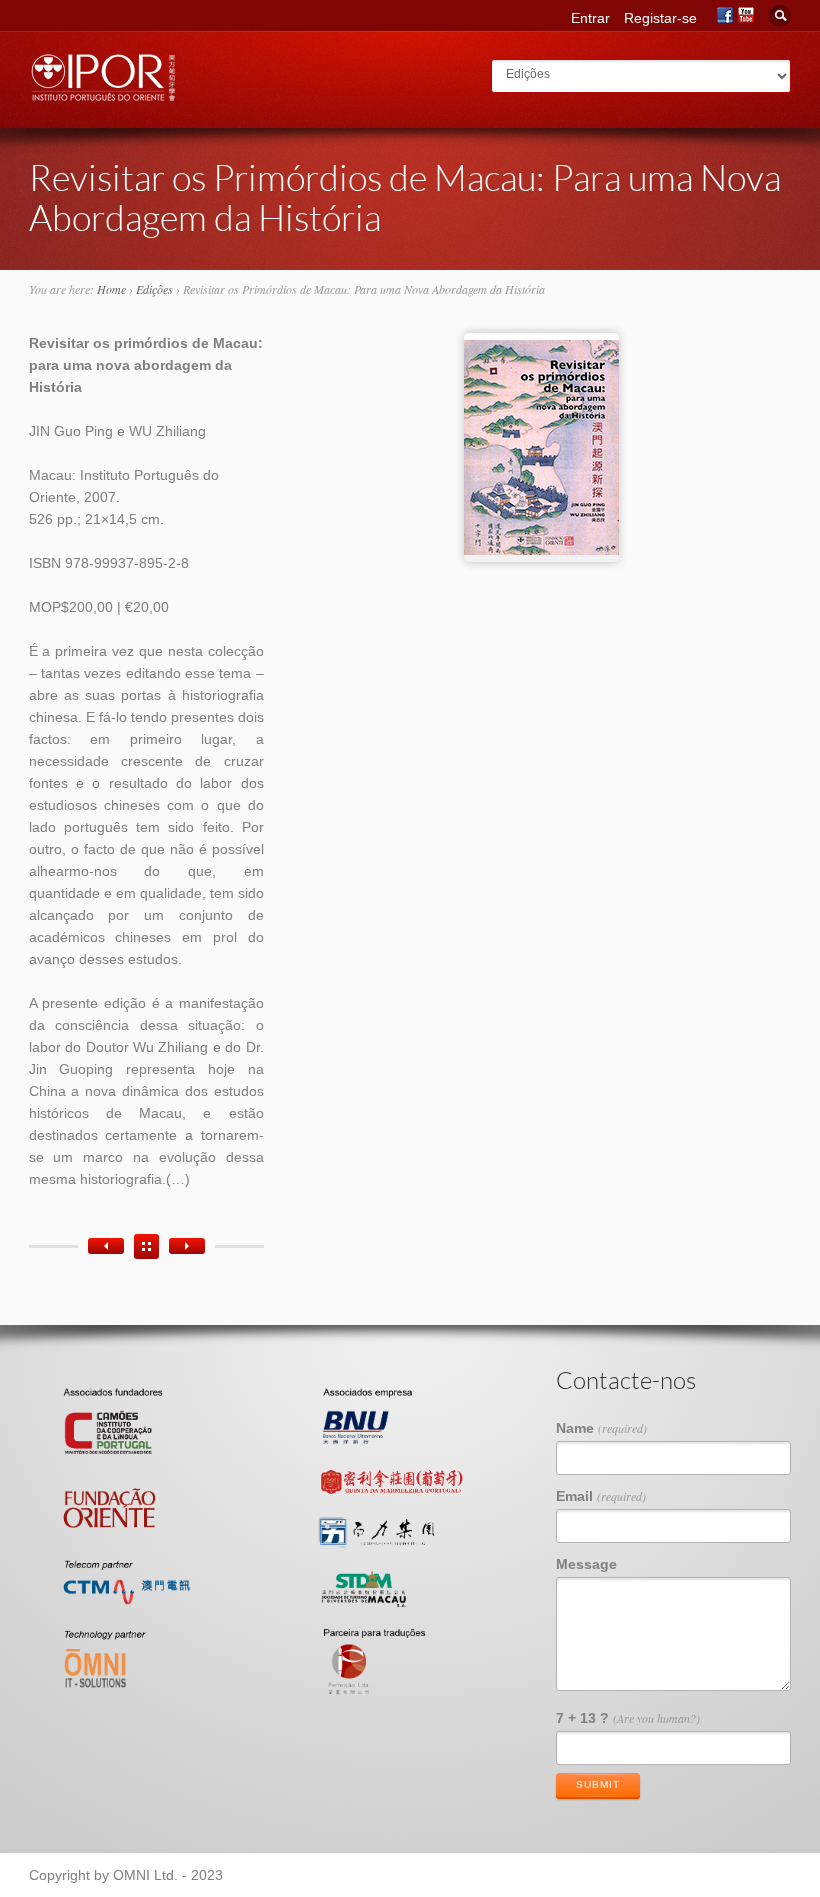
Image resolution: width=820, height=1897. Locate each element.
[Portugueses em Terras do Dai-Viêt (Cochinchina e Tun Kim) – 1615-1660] (106, 1246)
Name (601, 1428)
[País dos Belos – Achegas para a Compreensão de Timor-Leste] (187, 1246)
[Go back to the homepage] (104, 95)
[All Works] (146, 1246)
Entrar (590, 18)
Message (586, 1564)
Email (601, 1496)
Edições (154, 289)
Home (111, 289)
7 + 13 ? (628, 1718)
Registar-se (660, 18)
